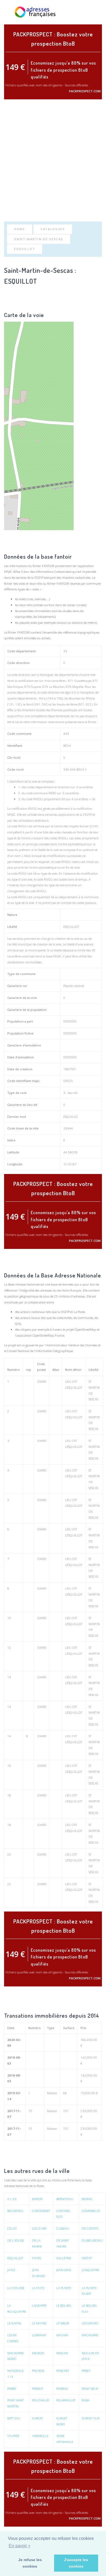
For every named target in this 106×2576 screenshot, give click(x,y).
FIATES (37, 2258)
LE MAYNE (39, 2323)
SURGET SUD (91, 2418)
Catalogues (53, 229)
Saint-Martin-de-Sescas (39, 239)
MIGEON (38, 2353)
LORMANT (39, 2335)
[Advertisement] (53, 160)
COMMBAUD (91, 2211)
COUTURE (39, 2228)
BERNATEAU (65, 2199)
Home (20, 229)
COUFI (12, 2228)
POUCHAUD (41, 2400)
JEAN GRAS (64, 2270)
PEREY (86, 2371)
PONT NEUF (90, 2389)
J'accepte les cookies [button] (76, 2563)
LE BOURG (64, 2306)
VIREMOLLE (40, 2436)
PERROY (38, 2389)
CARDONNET (41, 2211)
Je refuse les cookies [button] (30, 2563)
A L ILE (12, 2199)
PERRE (12, 2389)
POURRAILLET (66, 2400)
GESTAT (87, 2258)
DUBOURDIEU (92, 2240)
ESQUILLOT (25, 249)
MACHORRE (90, 2335)
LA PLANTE (64, 2288)
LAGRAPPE (39, 2306)
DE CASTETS (90, 2228)
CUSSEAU (63, 2228)
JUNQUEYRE (91, 2270)
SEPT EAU (14, 2418)
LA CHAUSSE (16, 2288)
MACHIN (62, 2335)
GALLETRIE (64, 2258)
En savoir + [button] (20, 2546)
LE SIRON (63, 2323)
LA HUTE (38, 2288)
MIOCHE (62, 2353)
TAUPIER (13, 2436)
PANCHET (63, 2371)
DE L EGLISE (16, 2240)
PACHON (38, 2371)
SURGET (38, 2418)
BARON (37, 2199)
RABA (86, 2400)
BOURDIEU (15, 2211)
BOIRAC (87, 2199)
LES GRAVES (90, 2323)
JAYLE (11, 2270)
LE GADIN (14, 2323)
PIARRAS (62, 2389)
